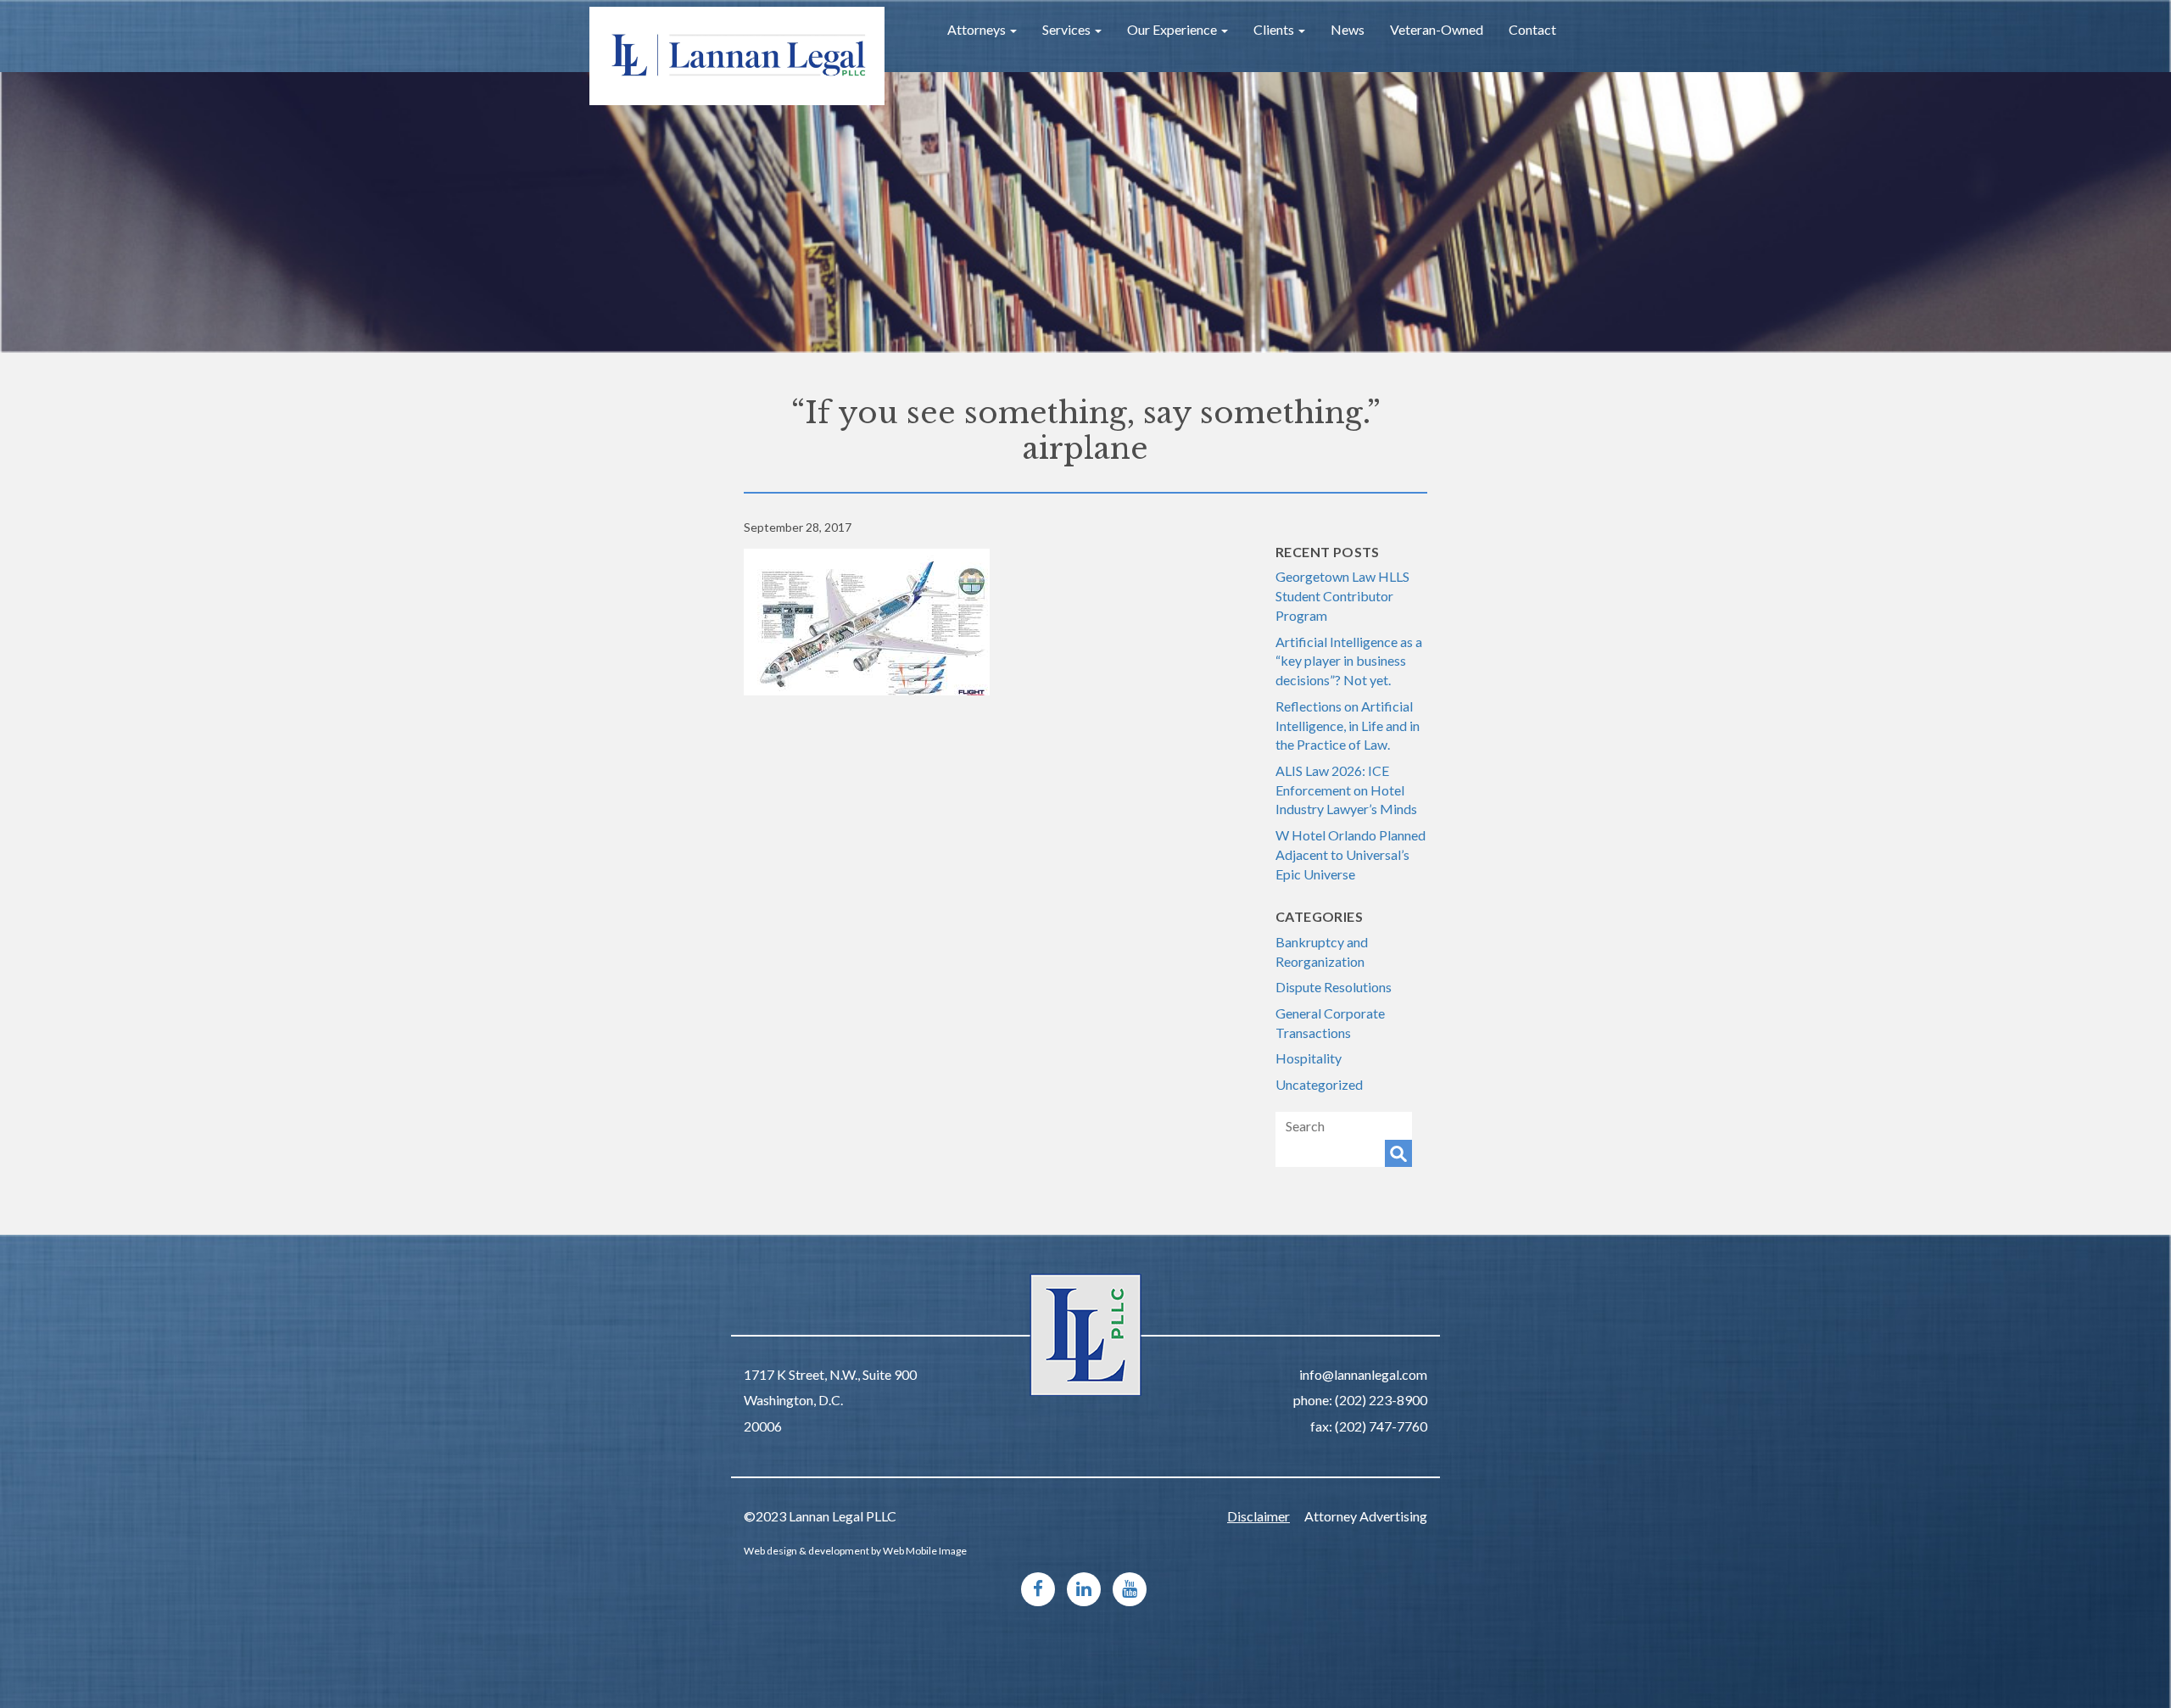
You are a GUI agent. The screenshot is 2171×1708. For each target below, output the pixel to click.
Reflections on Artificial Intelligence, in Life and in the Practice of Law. (1348, 725)
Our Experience (1173, 29)
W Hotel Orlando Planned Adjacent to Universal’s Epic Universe (1351, 854)
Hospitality (1309, 1058)
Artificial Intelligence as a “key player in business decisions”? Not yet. (1349, 661)
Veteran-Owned (1437, 29)
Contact (1532, 29)
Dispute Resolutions (1334, 987)
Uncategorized (1319, 1084)
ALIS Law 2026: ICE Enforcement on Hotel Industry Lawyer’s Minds (1346, 790)
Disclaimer (1259, 1516)
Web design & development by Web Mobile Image (855, 1551)
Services (1068, 29)
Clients (1275, 29)
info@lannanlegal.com (1363, 1374)
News (1348, 29)
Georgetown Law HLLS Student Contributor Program (1342, 595)
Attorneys (978, 29)
